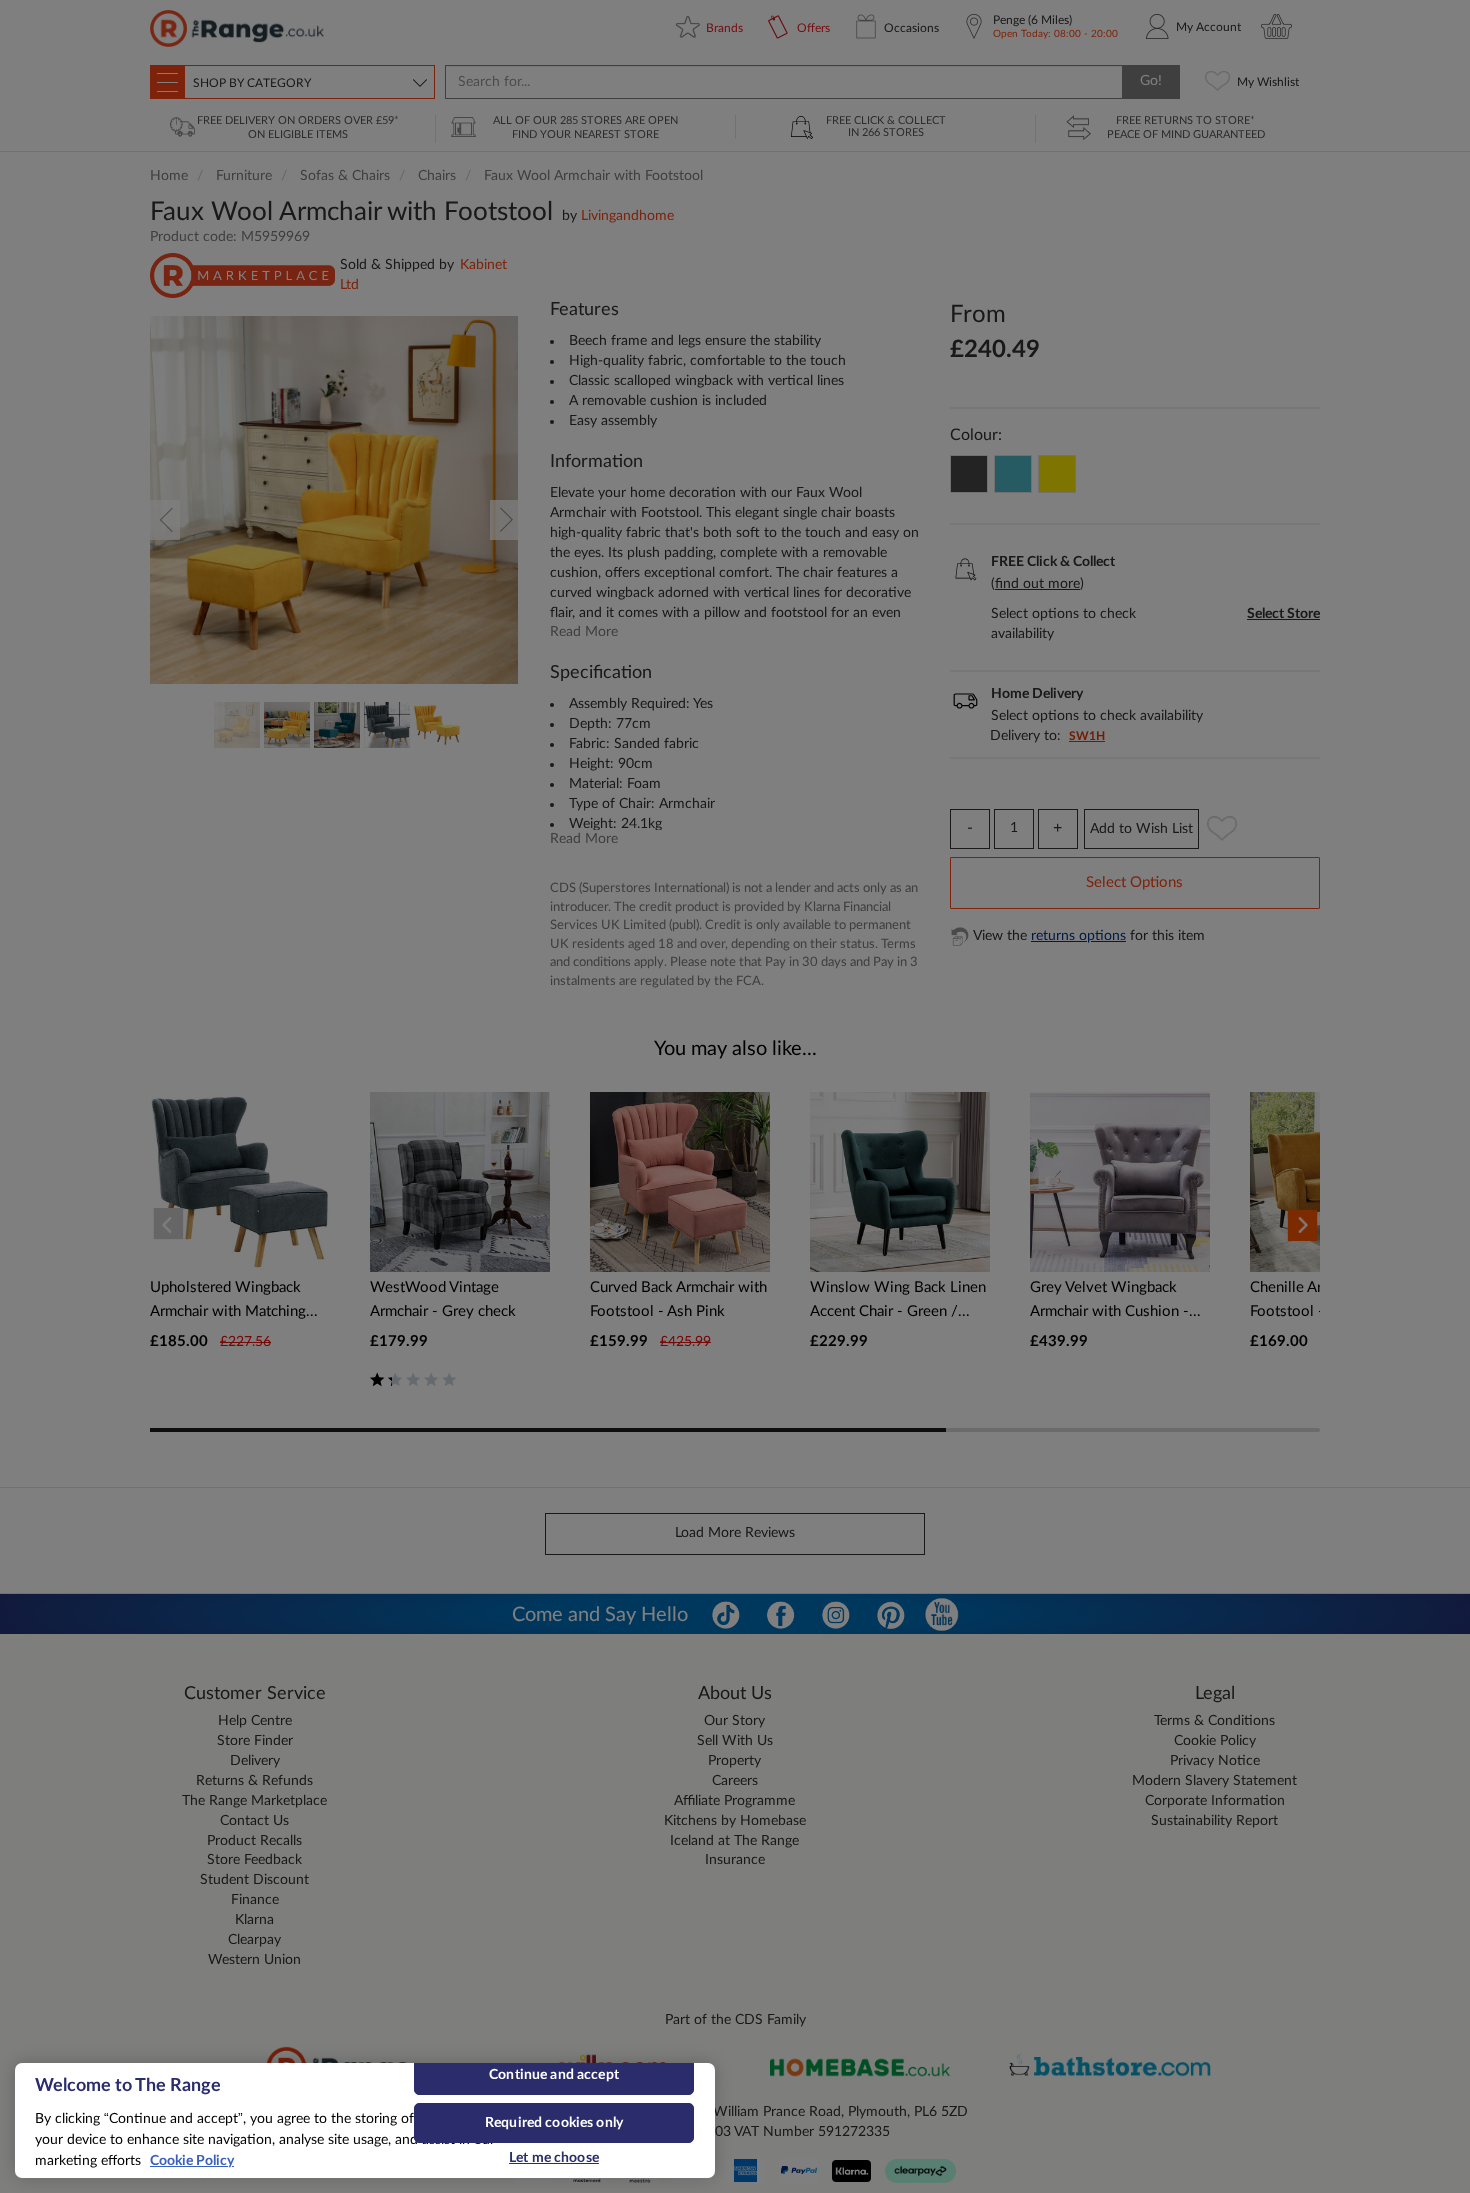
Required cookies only (554, 2123)
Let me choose (554, 2158)
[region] (365, 2120)
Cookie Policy (192, 2161)
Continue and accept (554, 2075)
